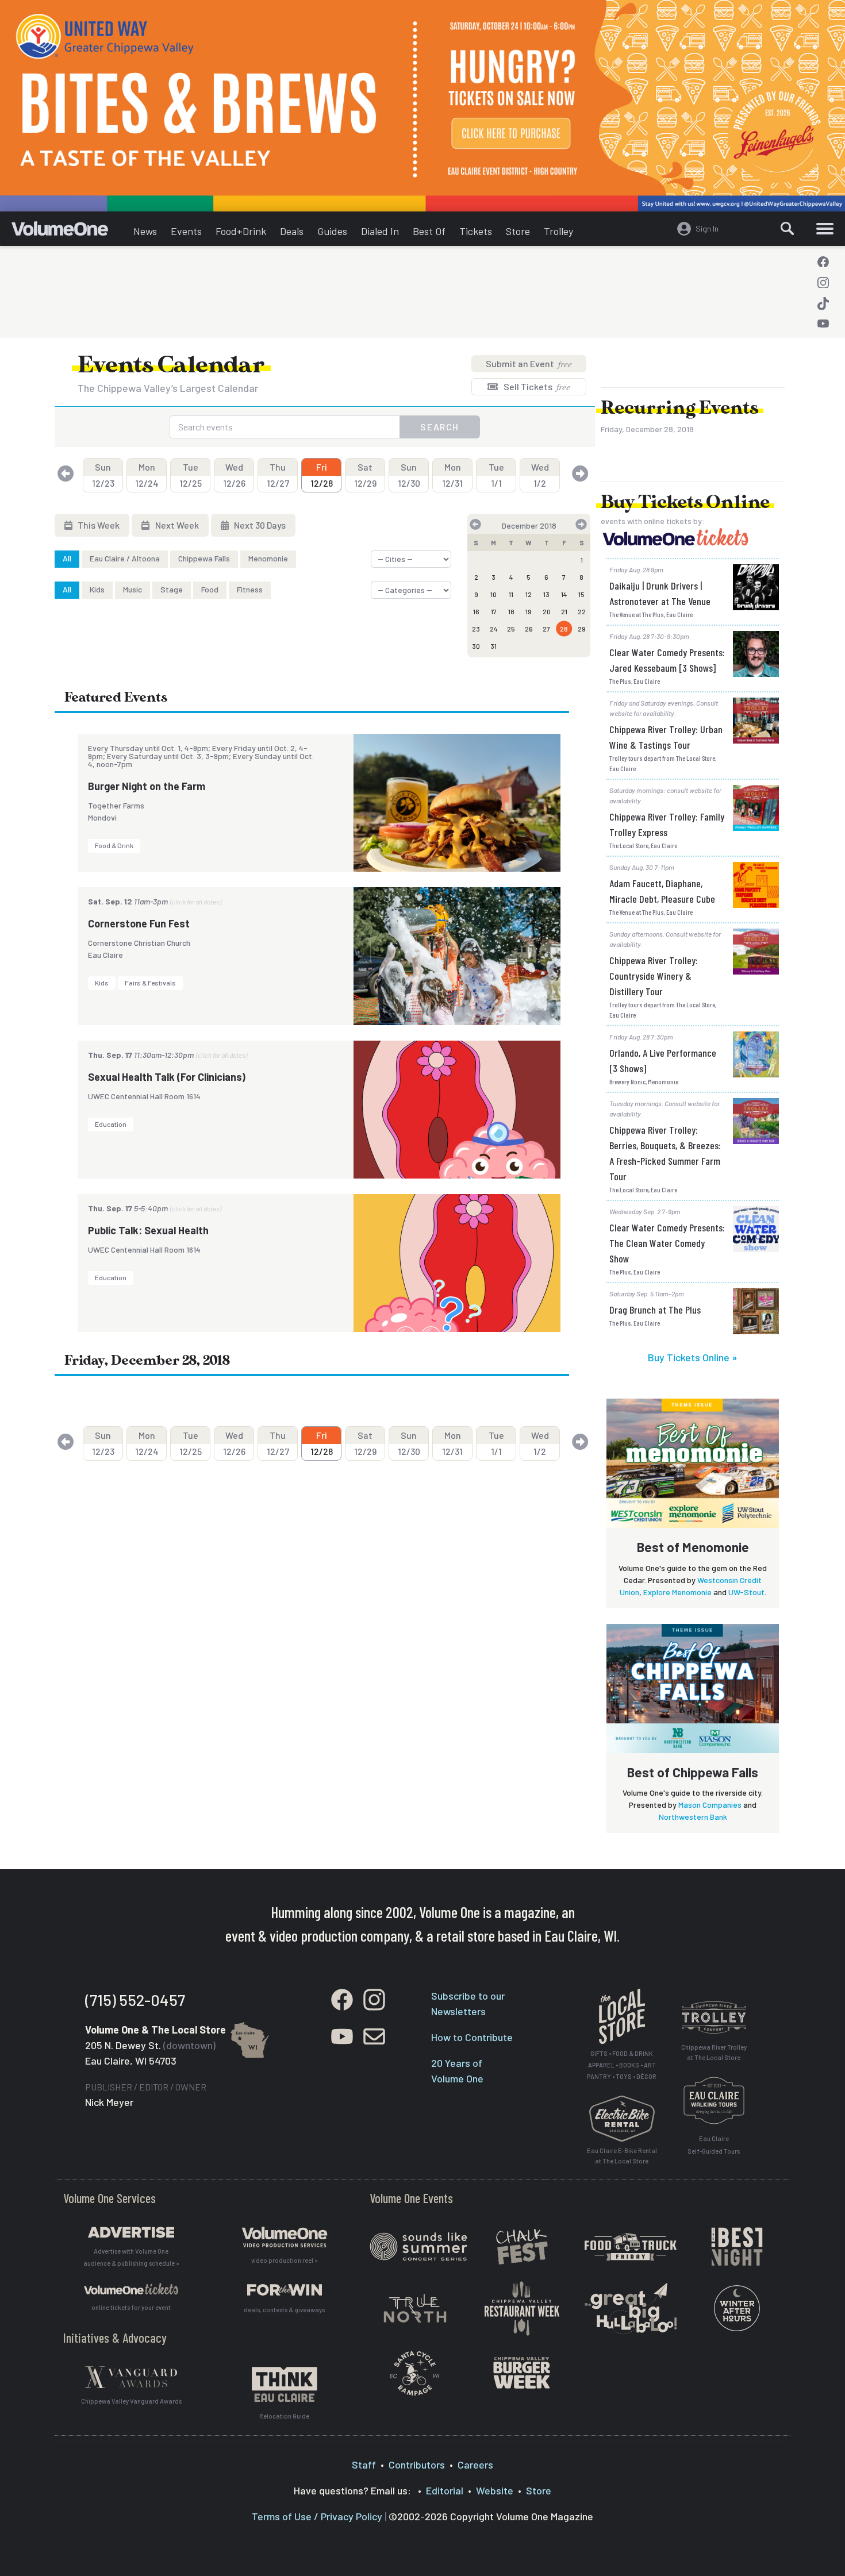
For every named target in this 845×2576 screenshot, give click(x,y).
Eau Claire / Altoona (125, 558)
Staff (364, 2465)
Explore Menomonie (677, 1592)
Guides (332, 231)
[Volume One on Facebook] (823, 262)
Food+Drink (241, 231)
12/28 (322, 475)
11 (511, 594)
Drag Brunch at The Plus (655, 1310)
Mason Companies (710, 1805)
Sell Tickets (536, 386)
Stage (172, 589)
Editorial (445, 2490)
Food (210, 589)
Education (111, 1124)
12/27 (278, 475)
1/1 (496, 475)
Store (518, 231)
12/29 (365, 475)
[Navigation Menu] (825, 229)
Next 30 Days (259, 525)
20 (547, 611)
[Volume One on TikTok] (823, 303)
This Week (98, 525)
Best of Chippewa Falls (693, 1772)
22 (582, 611)
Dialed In (380, 231)
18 (511, 611)
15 (581, 594)
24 (494, 629)
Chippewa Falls (204, 558)
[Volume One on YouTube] (823, 324)
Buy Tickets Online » (693, 1357)
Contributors (417, 2465)
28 (564, 629)
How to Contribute (472, 2037)
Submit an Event (529, 363)
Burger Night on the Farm (147, 786)
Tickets (476, 231)
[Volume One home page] (69, 232)
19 (529, 611)
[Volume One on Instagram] (823, 283)
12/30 (409, 475)
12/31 (452, 475)
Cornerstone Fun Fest (139, 923)
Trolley (558, 231)
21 (564, 611)
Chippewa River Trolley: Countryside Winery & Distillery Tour (654, 976)
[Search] (788, 229)
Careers (475, 2465)
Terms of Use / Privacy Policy (317, 2516)
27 (546, 629)
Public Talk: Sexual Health (148, 1230)
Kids (97, 589)
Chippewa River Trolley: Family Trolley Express (667, 824)
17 (494, 611)
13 (546, 594)
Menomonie (268, 558)
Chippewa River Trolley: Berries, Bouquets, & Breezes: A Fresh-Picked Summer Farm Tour (665, 1153)
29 (582, 629)
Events (186, 231)
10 (493, 594)
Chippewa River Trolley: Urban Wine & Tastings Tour (666, 737)
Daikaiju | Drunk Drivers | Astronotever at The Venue (660, 593)
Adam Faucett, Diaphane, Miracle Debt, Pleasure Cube (662, 891)
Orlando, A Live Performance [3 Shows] (663, 1060)
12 (529, 594)
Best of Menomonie (693, 1547)
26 (529, 629)
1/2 (540, 475)
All (67, 558)
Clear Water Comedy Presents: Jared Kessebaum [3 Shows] (667, 660)
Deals (292, 231)
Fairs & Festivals (150, 983)
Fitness (250, 589)
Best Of (429, 231)
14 (564, 594)
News (145, 231)
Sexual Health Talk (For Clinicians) (167, 1077)
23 (476, 629)
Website (495, 2490)
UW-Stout (746, 1592)
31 (493, 646)
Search (440, 427)
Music (132, 589)
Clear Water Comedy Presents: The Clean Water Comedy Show (667, 1243)
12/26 (234, 475)
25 (511, 629)
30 (476, 646)
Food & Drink (114, 845)
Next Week (176, 525)
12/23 (103, 475)
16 (476, 611)
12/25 (191, 475)
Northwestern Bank (693, 1817)
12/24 (147, 475)
